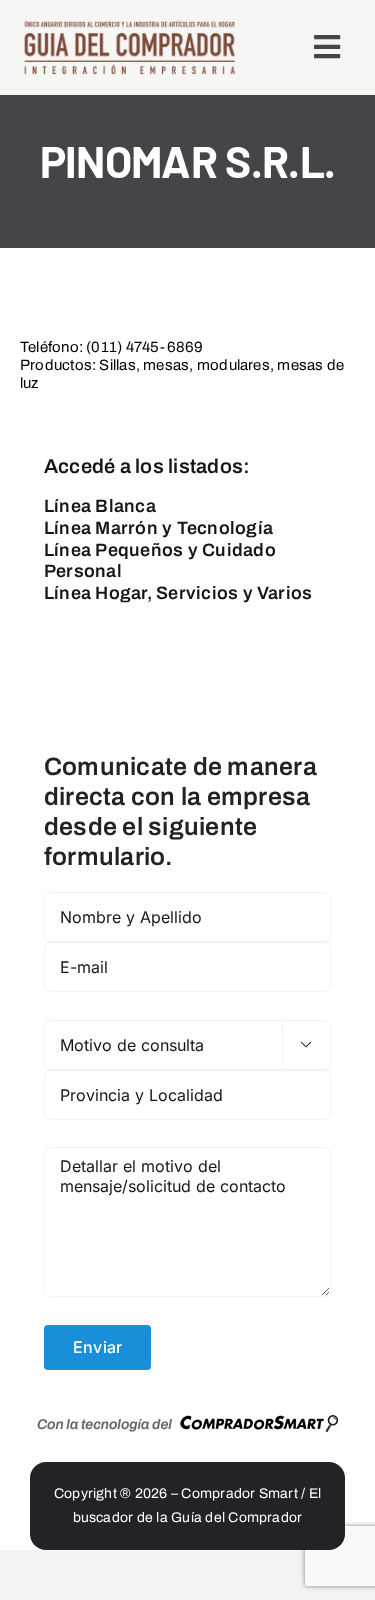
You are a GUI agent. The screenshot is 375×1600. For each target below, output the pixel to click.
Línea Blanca (100, 506)
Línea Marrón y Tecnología (158, 528)
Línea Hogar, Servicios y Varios (178, 593)
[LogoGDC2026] (129, 27)
